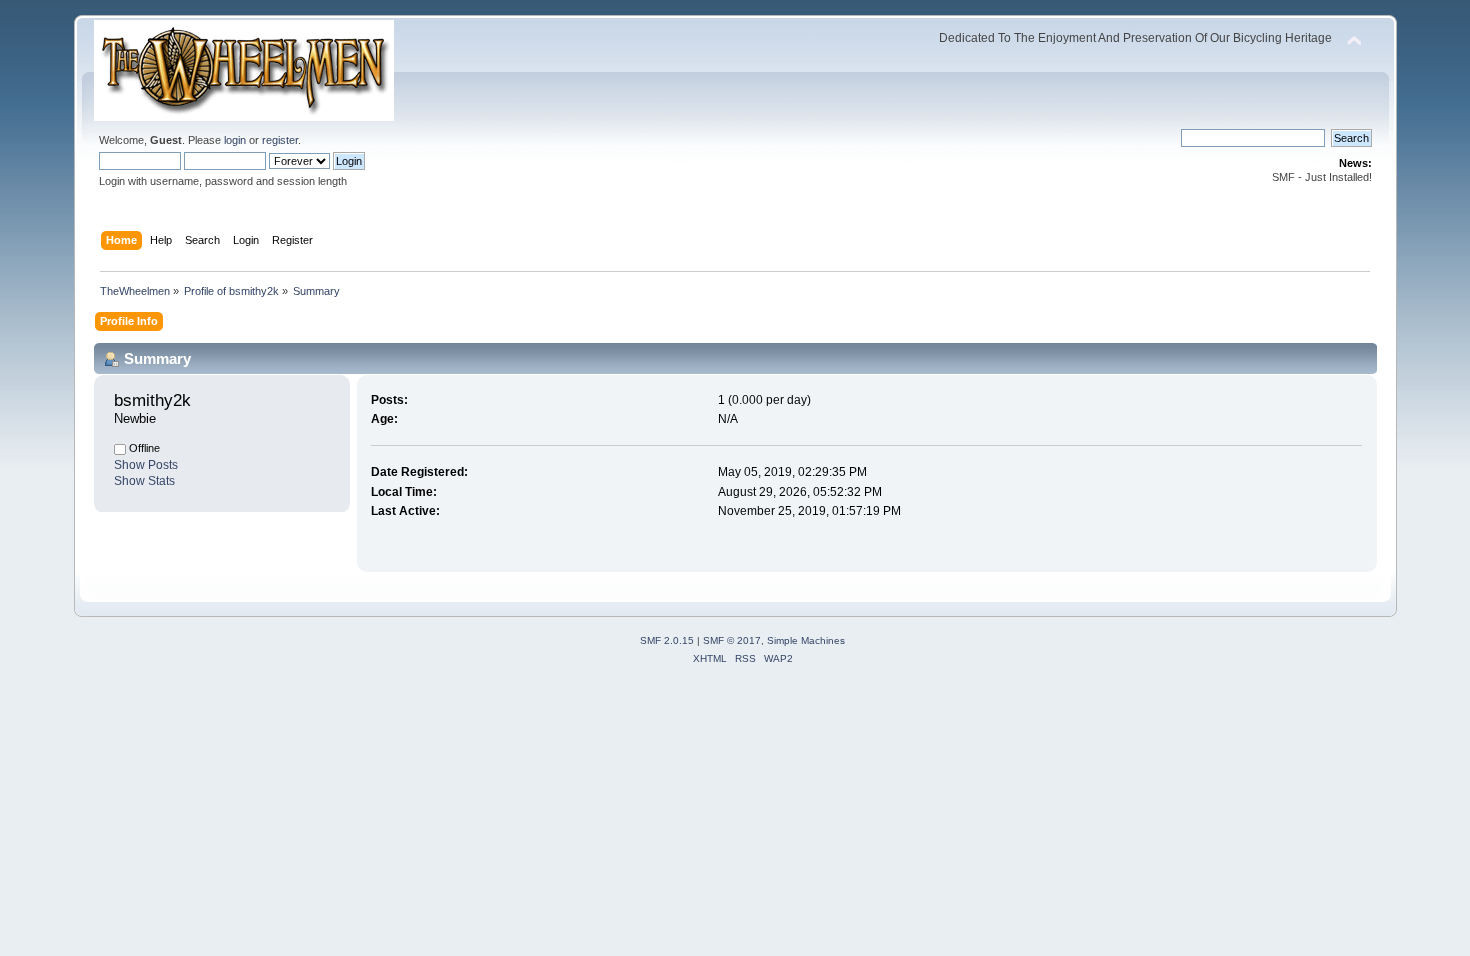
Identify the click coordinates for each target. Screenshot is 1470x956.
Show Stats (144, 481)
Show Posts (146, 465)
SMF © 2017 (732, 640)
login (235, 140)
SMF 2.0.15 (667, 640)
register (280, 140)
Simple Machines (806, 640)
